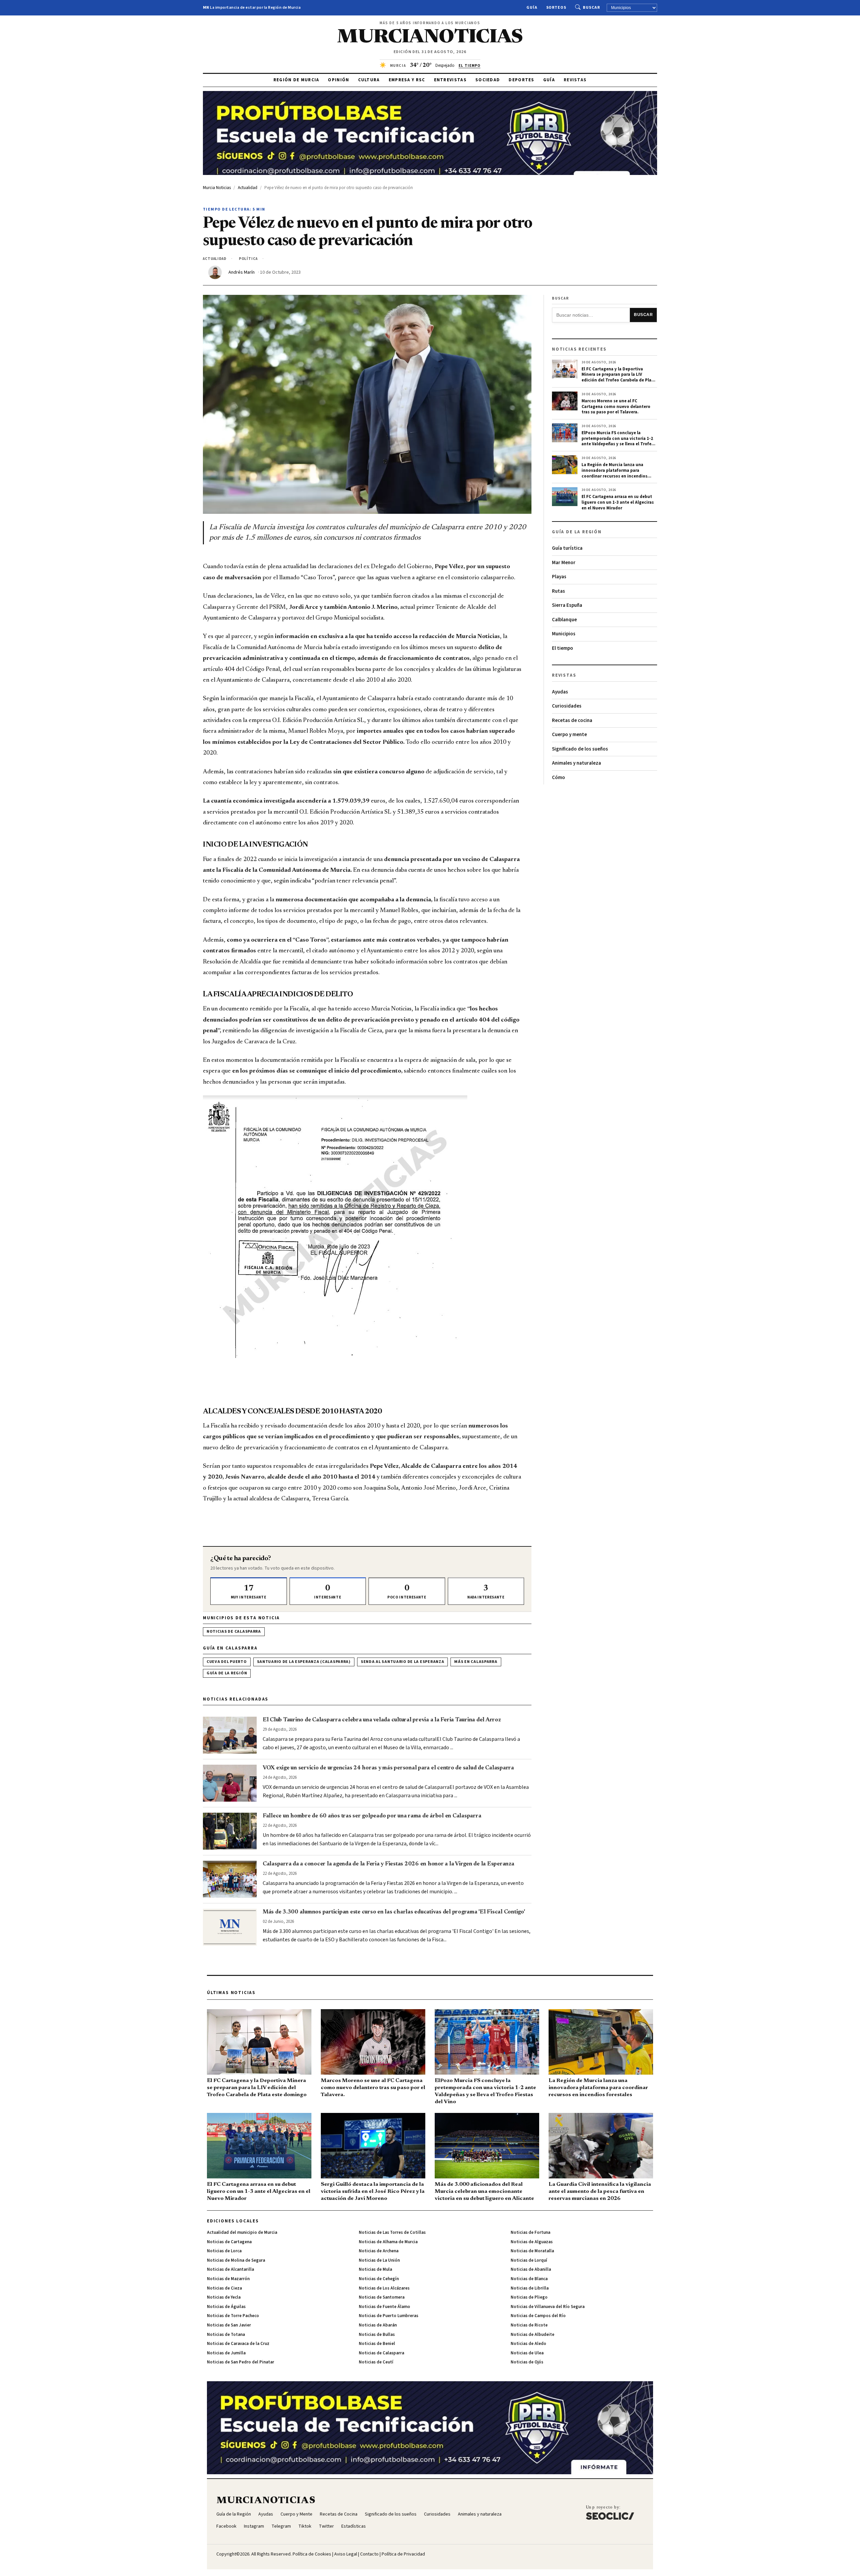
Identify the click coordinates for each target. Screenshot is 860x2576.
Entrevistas (450, 80)
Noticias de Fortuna (530, 2232)
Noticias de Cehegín (379, 2279)
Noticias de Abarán (378, 2325)
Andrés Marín (242, 272)
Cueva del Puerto (227, 1662)
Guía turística (567, 548)
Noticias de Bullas (377, 2335)
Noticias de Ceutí (376, 2362)
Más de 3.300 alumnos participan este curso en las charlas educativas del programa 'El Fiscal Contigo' (394, 1912)
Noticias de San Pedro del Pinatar (241, 2362)
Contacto (369, 2554)
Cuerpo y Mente (296, 2514)
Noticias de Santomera (382, 2297)
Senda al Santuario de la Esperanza (402, 1662)
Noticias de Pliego (529, 2297)
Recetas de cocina (572, 720)
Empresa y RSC (407, 80)
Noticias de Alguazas (532, 2242)
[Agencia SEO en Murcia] (610, 2512)
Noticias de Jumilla (226, 2353)
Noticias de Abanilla (531, 2269)
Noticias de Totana (226, 2335)
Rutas (558, 591)
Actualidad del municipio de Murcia (242, 2232)
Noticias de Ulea (527, 2353)
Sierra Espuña (567, 605)
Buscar (591, 8)
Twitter (326, 2526)
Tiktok (305, 2526)
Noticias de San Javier (229, 2325)
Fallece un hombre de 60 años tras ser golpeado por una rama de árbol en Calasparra (372, 1816)
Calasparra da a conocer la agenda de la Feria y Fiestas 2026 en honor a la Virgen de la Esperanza (389, 1864)
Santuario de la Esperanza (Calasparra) (304, 1662)
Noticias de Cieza (224, 2288)
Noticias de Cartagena (229, 2242)
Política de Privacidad (403, 2554)
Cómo (558, 778)
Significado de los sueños (580, 749)
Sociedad (488, 80)
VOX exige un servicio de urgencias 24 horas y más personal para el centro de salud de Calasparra (388, 1768)
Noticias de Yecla (224, 2297)
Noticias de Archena (379, 2251)
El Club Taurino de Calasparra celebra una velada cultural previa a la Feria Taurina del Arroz (382, 1720)
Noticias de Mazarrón (228, 2279)
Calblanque (564, 620)
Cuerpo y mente (569, 735)
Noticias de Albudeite (532, 2335)
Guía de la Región (227, 1673)
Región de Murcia (296, 80)
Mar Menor (564, 563)
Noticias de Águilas (226, 2307)
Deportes (521, 80)
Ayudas (560, 692)
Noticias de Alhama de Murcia (388, 2242)
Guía (532, 8)
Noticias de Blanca (529, 2279)
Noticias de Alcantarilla (230, 2269)
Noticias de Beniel (377, 2344)
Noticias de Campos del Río (538, 2316)
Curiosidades (567, 706)
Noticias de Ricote (529, 2325)
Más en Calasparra (476, 1662)
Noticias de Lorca (224, 2251)
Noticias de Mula (375, 2269)
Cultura (369, 80)
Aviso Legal (346, 2554)
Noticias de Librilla (530, 2288)
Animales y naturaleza (576, 763)
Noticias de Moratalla (532, 2251)
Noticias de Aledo (528, 2344)
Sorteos (556, 8)
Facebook (226, 2526)
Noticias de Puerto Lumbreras (389, 2316)
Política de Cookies (312, 2554)
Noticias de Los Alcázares (384, 2288)
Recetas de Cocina (339, 2514)
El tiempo (563, 648)
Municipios (564, 634)
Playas (559, 577)
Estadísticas (354, 2526)
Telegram (281, 2526)
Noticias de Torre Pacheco (233, 2316)
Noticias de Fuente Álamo (384, 2307)
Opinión (338, 80)
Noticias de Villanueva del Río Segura (548, 2307)
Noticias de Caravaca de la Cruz (238, 2344)
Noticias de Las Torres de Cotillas (392, 2232)
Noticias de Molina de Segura (236, 2260)
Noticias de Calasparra (234, 1632)
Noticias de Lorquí (529, 2260)
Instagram (254, 2526)
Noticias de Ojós (527, 2362)
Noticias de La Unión (379, 2260)
